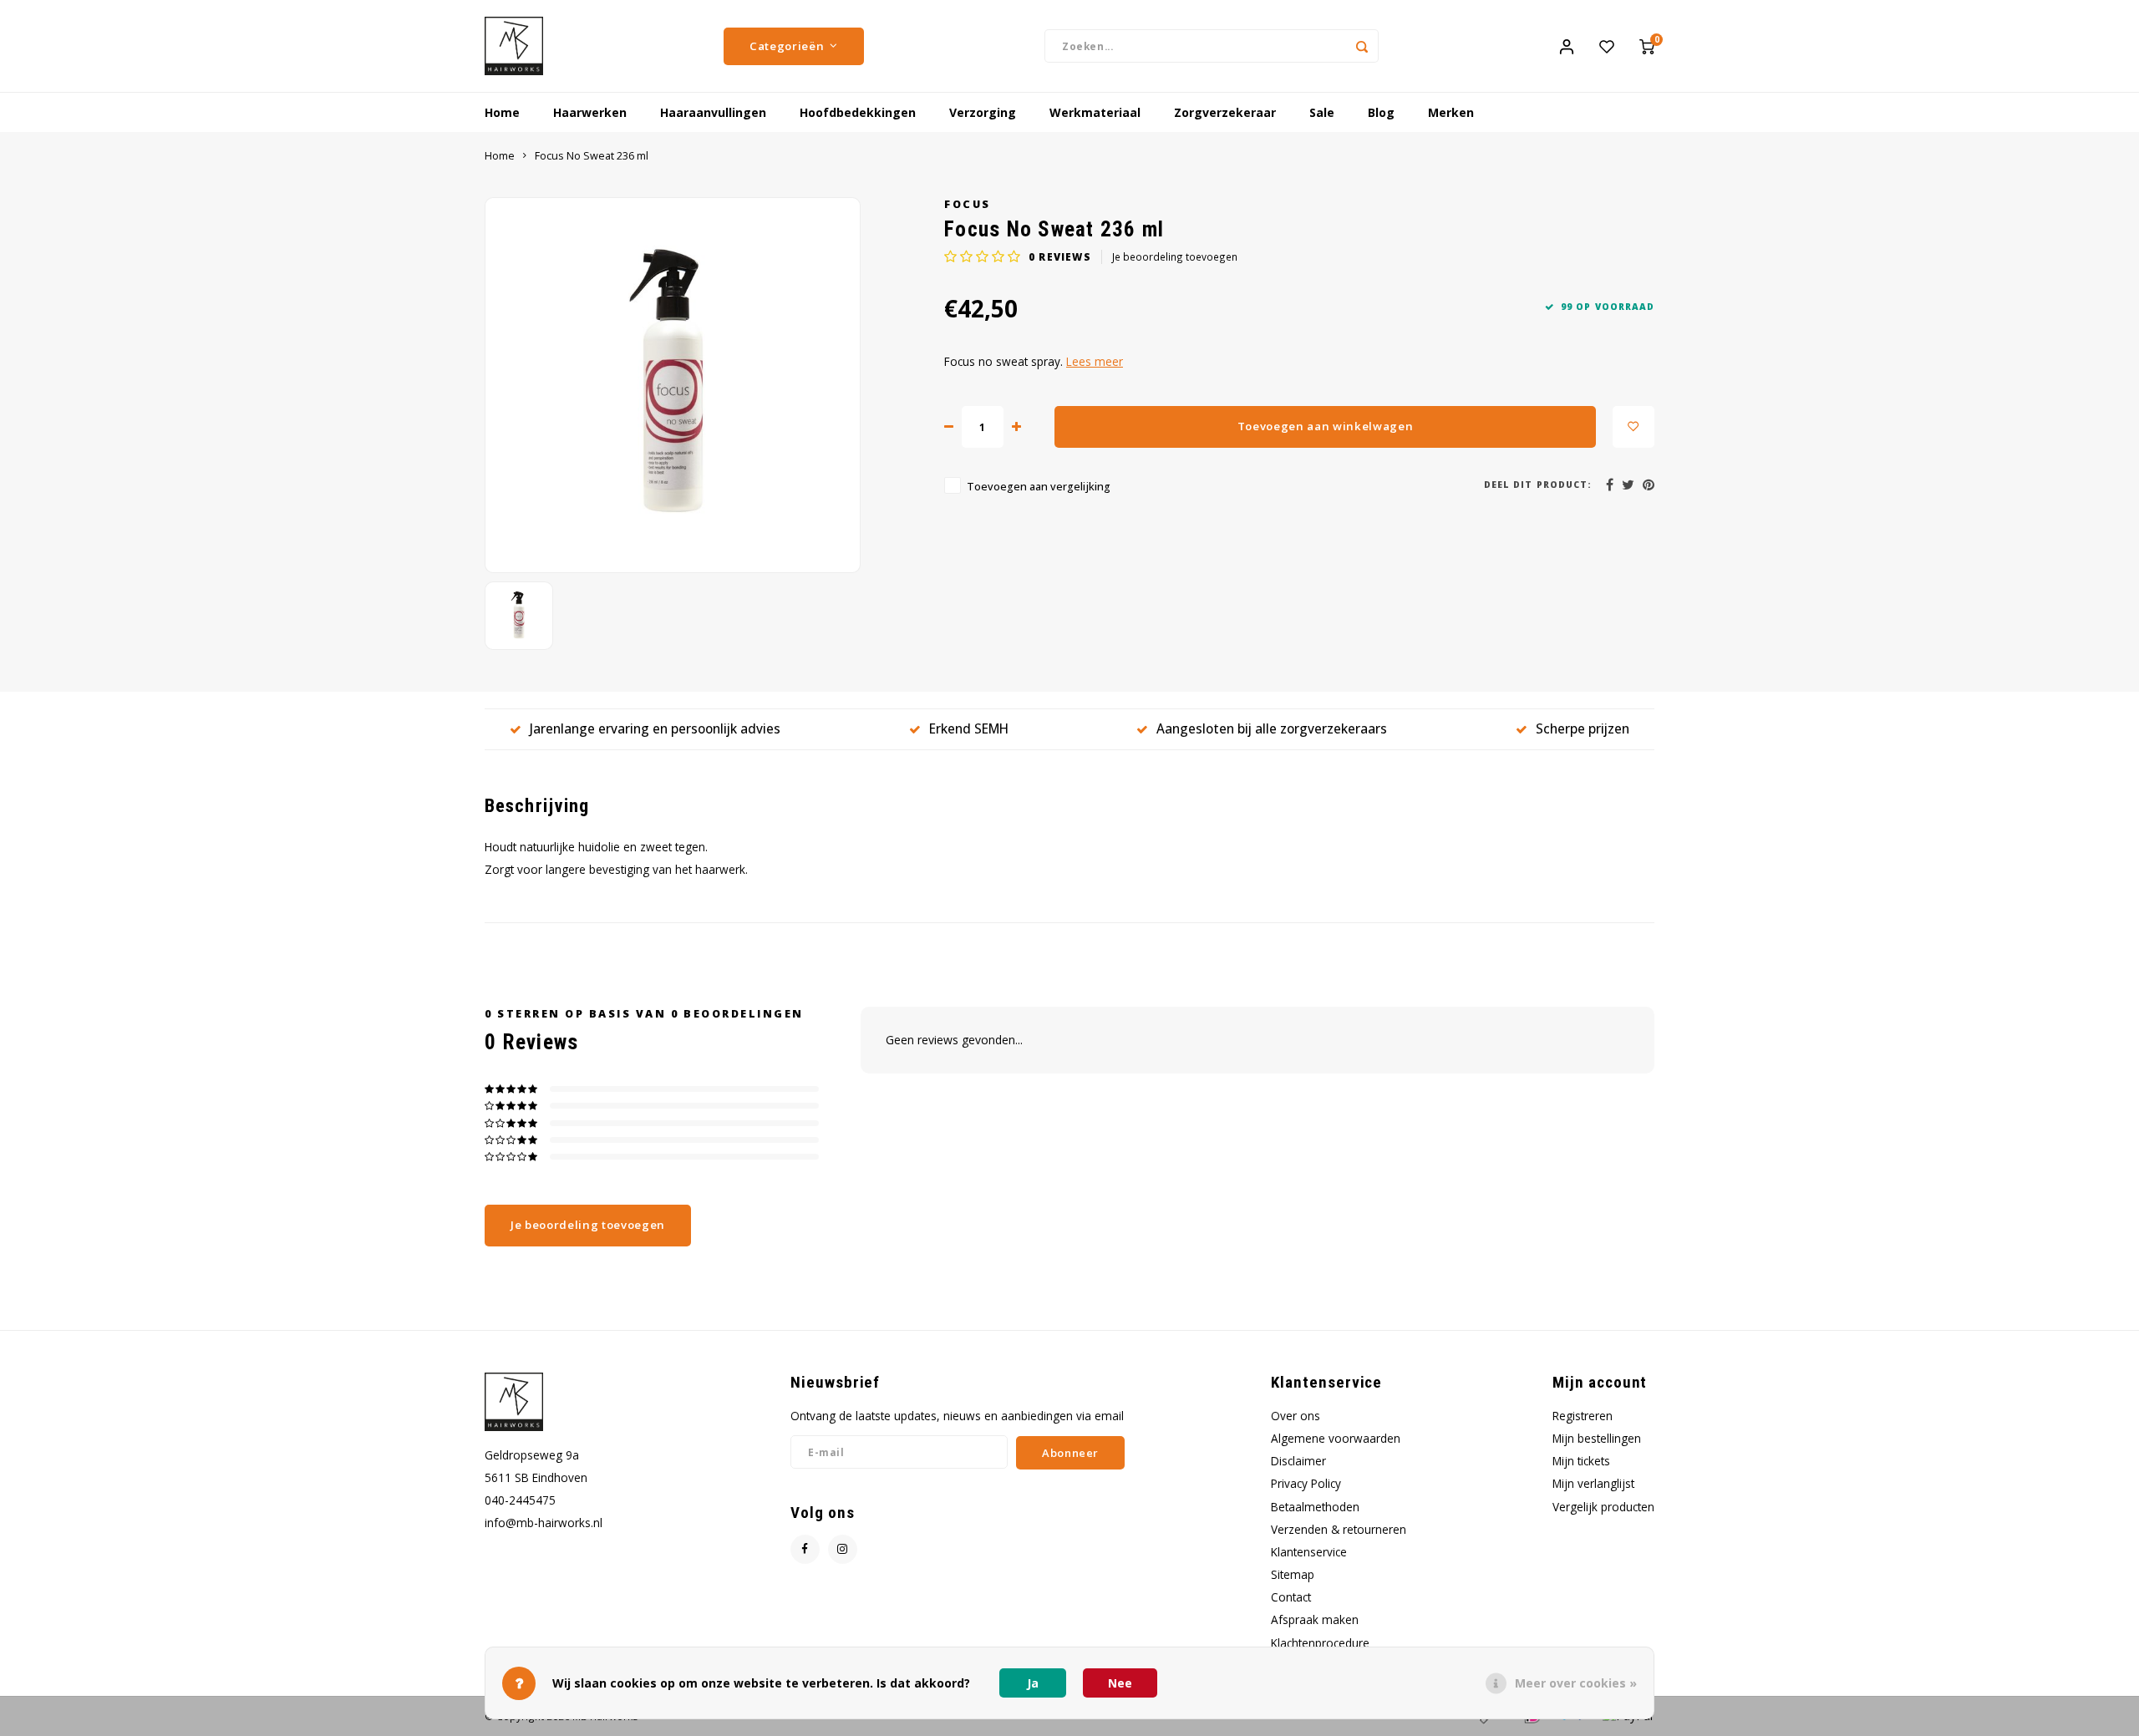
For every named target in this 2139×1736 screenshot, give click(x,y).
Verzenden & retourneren (1339, 1529)
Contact (1291, 1597)
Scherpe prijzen (1583, 728)
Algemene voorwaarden (1336, 1438)
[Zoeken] (1362, 46)
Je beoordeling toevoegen (1175, 256)
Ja (1033, 1683)
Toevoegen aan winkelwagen (1326, 426)
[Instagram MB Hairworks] (843, 1549)
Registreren (1583, 1416)
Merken (1451, 112)
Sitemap (1293, 1574)
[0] (1647, 46)
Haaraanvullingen (713, 112)
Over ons (1296, 1416)
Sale (1322, 112)
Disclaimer (1298, 1461)
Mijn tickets (1581, 1461)
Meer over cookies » (1576, 1683)
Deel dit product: (1538, 485)
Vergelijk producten (1603, 1507)
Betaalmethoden (1315, 1507)
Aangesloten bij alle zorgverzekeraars (1272, 728)
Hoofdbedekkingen (858, 112)
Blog (1381, 112)
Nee (1120, 1683)
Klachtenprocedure (1320, 1643)
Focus (968, 204)
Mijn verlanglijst (1593, 1483)
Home (502, 112)
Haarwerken (590, 112)
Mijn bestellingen (1597, 1438)
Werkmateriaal (1095, 112)
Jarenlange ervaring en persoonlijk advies (655, 728)
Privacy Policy (1306, 1483)
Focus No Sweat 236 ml (592, 156)
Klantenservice (1309, 1552)
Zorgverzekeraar (1225, 112)
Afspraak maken (1315, 1619)
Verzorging (983, 112)
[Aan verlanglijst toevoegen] (1633, 427)
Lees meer (1095, 361)
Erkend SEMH (969, 728)
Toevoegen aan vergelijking (1039, 487)
